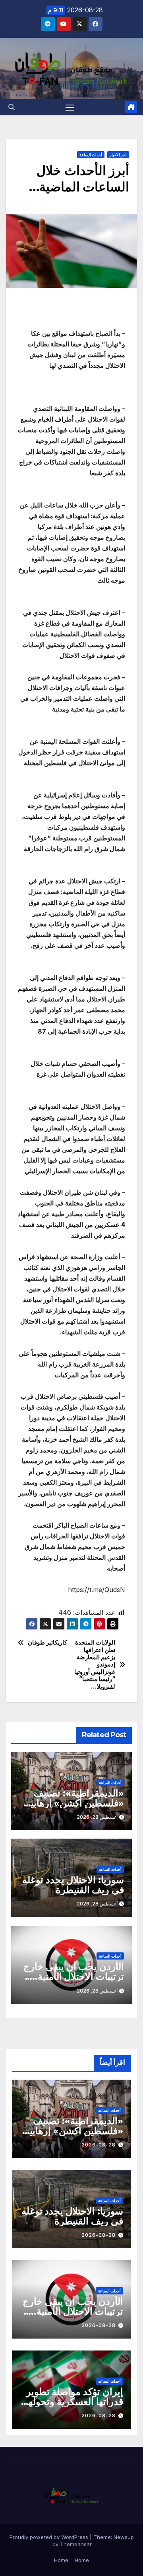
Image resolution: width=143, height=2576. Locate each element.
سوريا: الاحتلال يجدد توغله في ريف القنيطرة (73, 1885)
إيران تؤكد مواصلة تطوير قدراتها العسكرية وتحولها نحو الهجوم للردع (74, 2402)
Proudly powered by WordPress (50, 2537)
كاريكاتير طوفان (48, 1643)
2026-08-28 (99, 2145)
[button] (12, 107)
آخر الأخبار (118, 155)
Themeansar (76, 2544)
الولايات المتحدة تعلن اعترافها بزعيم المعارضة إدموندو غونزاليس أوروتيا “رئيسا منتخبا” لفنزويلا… (95, 1665)
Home (82, 2560)
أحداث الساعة (91, 155)
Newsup (124, 2537)
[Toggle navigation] (70, 107)
